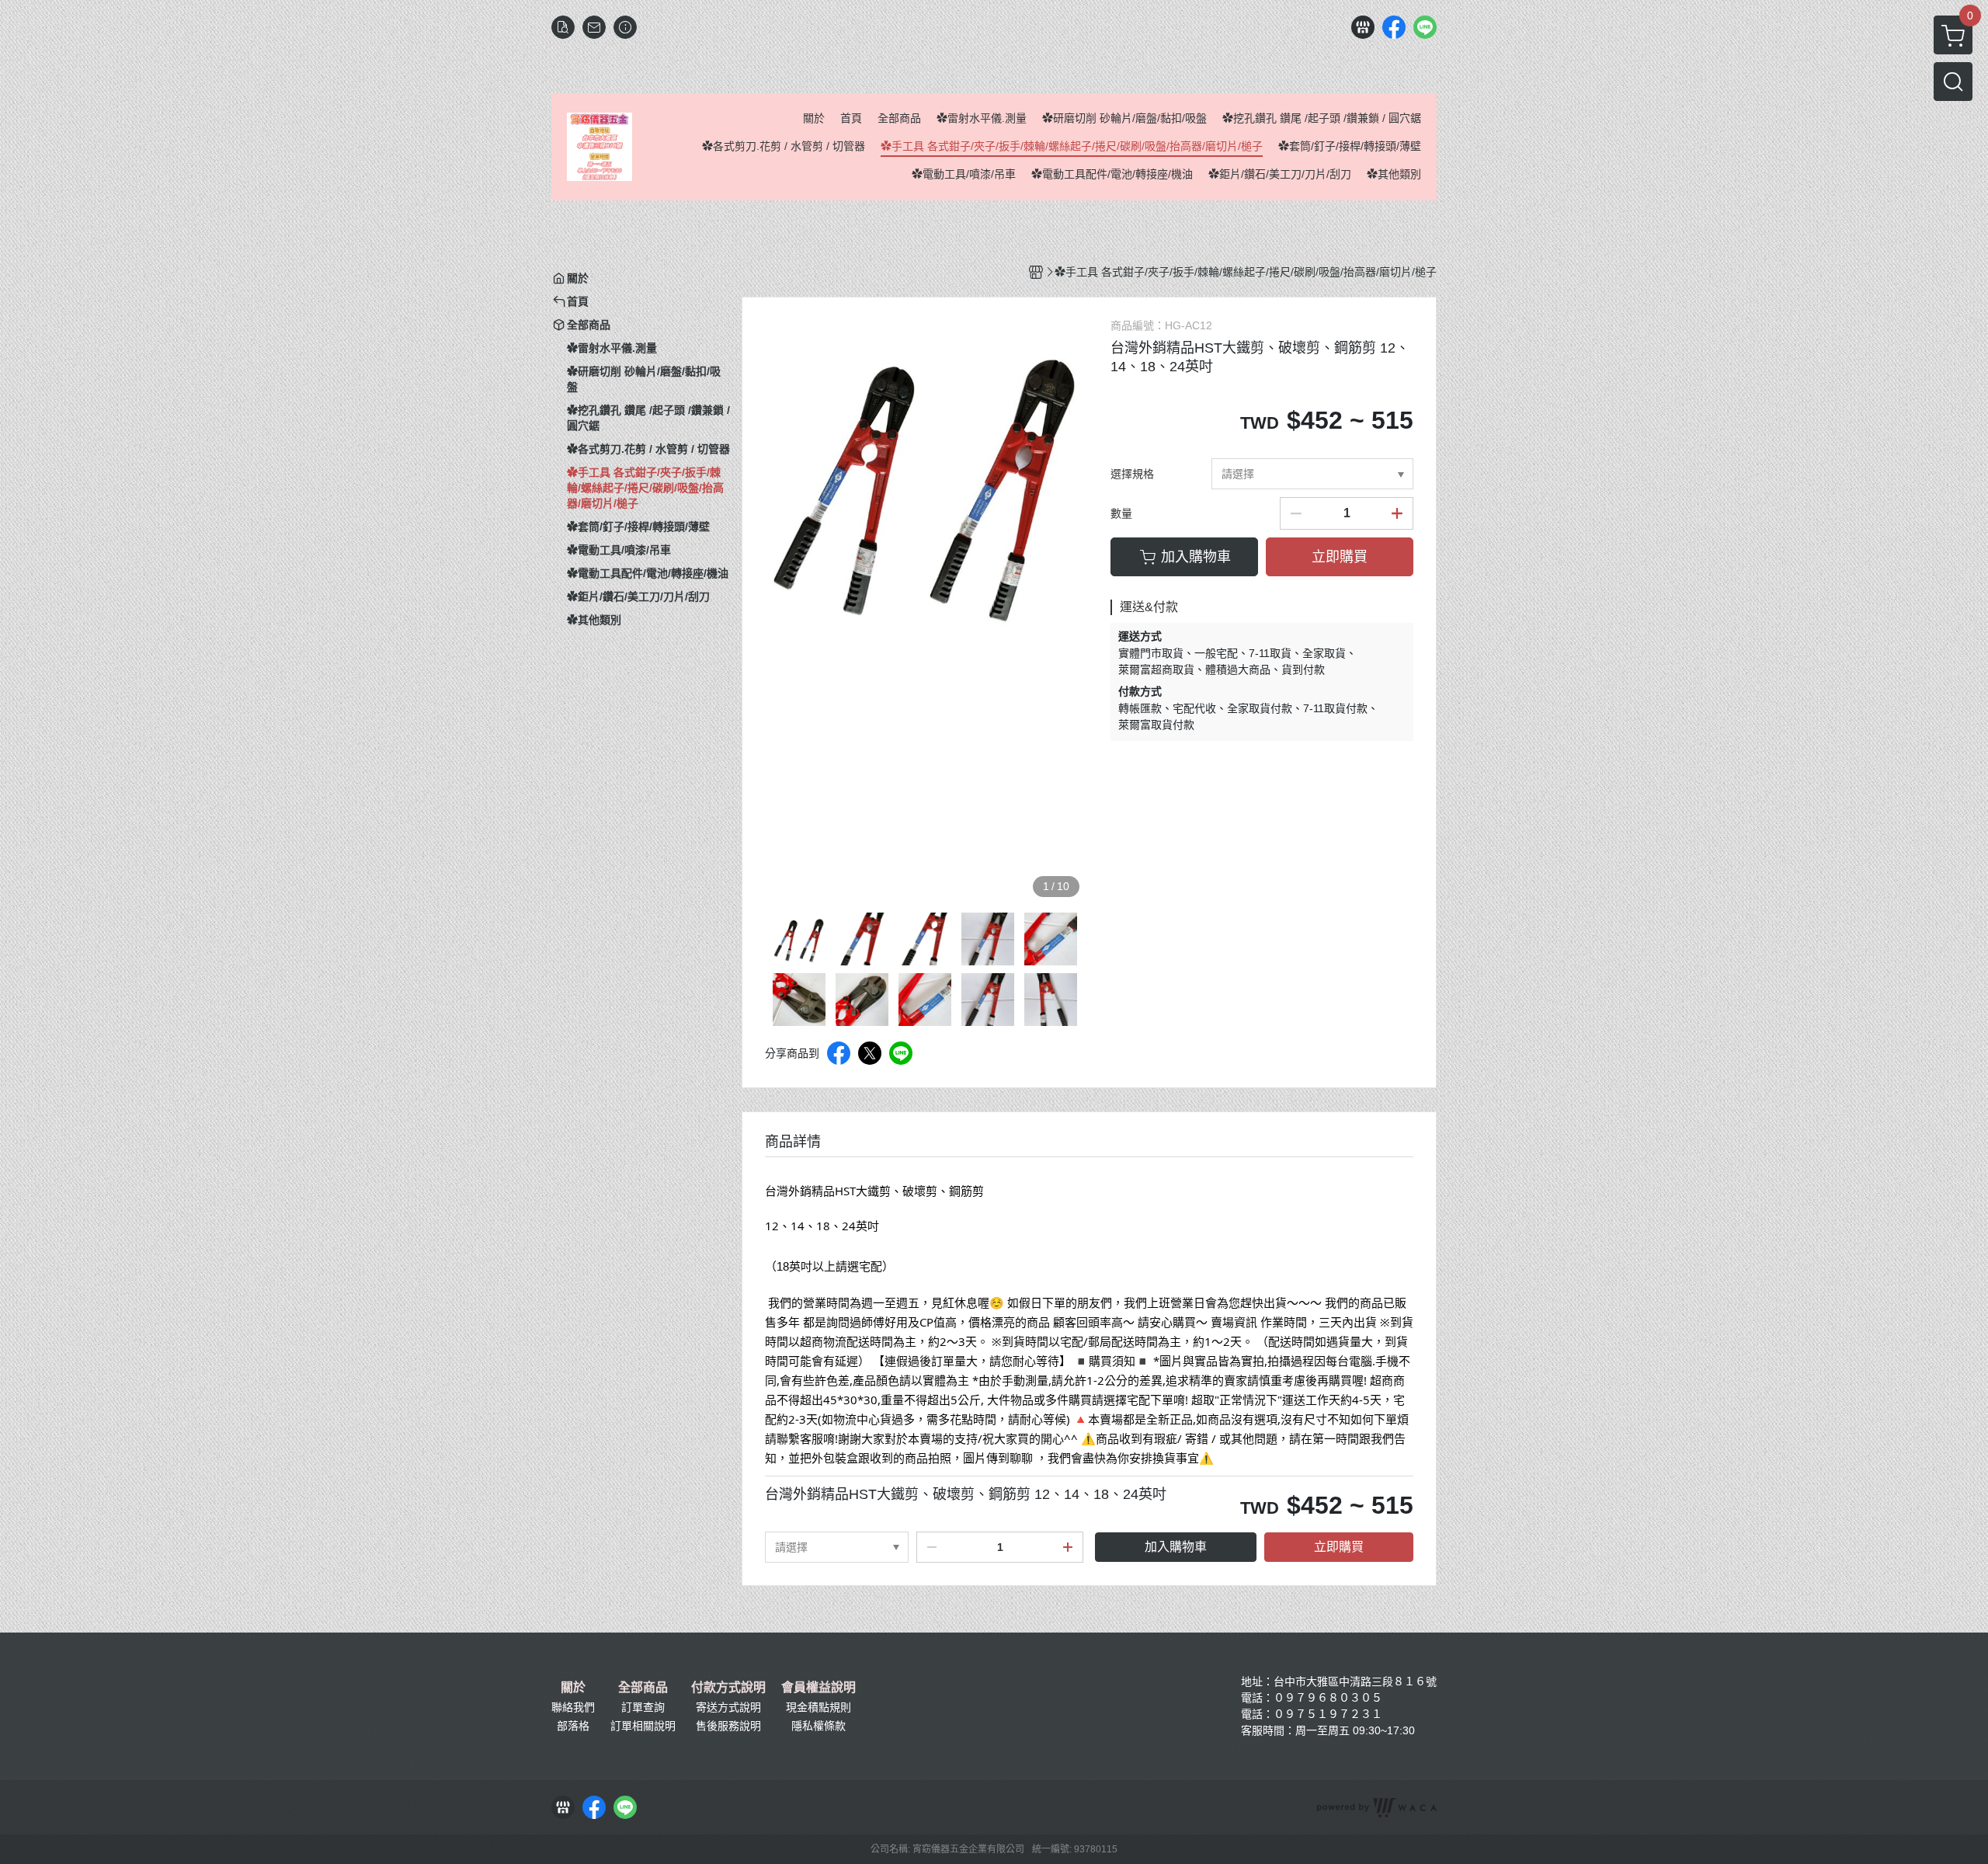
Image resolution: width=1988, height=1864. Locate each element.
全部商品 (643, 1688)
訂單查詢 (643, 1707)
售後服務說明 (728, 1726)
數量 (1121, 513)
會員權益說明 (818, 1688)
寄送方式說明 (728, 1707)
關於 (573, 1688)
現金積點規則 (818, 1707)
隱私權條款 (818, 1726)
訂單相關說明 (643, 1726)
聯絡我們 (573, 1707)
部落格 (573, 1726)
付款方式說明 (728, 1688)
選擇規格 (1132, 474)
